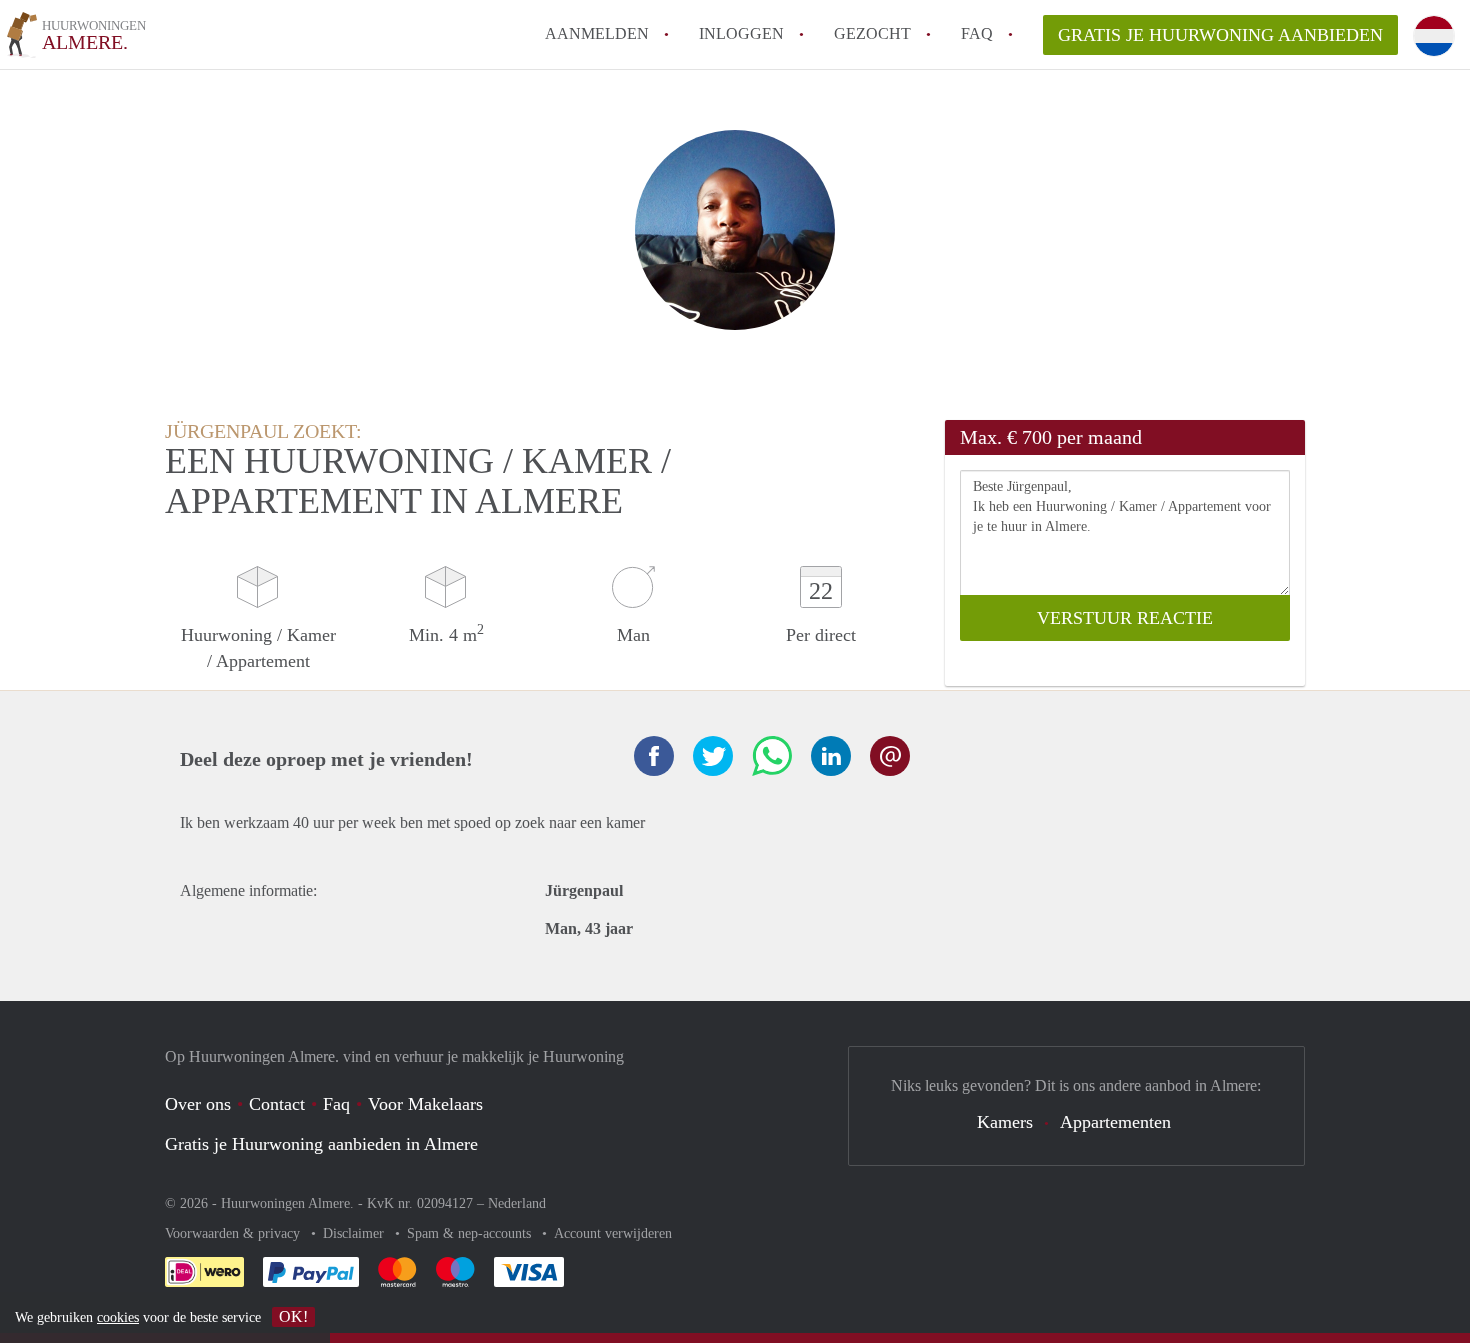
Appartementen (1115, 1122)
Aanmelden (597, 33)
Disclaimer (355, 1233)
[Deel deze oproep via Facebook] (654, 756)
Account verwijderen (613, 1233)
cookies (118, 1317)
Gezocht (872, 33)
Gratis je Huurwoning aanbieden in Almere (321, 1144)
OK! (293, 1316)
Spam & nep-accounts (471, 1233)
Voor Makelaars (425, 1104)
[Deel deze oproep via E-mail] (890, 756)
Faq (336, 1104)
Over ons (198, 1104)
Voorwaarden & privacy (234, 1233)
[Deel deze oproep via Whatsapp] (772, 756)
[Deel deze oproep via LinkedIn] (831, 756)
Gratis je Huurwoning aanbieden (1220, 35)
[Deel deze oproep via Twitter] (713, 756)
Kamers (1005, 1122)
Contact (277, 1104)
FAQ (977, 33)
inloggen (741, 33)
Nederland (517, 1203)
